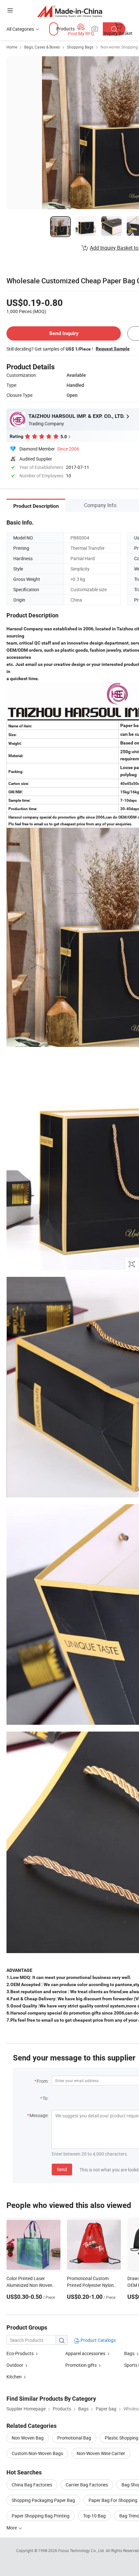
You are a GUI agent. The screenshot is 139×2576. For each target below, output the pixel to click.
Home (12, 47)
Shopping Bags (80, 47)
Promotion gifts (81, 2365)
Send (62, 2169)
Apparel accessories (85, 2353)
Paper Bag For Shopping (113, 2500)
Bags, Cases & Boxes (42, 47)
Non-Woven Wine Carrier (101, 2453)
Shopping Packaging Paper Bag (43, 2500)
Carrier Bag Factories (87, 2485)
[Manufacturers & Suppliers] (70, 11)
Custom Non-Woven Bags (37, 2453)
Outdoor (15, 2365)
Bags (129, 2353)
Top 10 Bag (94, 2516)
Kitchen (14, 2377)
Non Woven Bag (28, 2438)
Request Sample (113, 349)
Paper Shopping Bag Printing (41, 2516)
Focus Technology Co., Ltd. (82, 2550)
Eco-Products (20, 2353)
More (12, 2528)
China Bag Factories (32, 2485)
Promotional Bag (74, 2438)
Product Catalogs (98, 2340)
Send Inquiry (64, 333)
